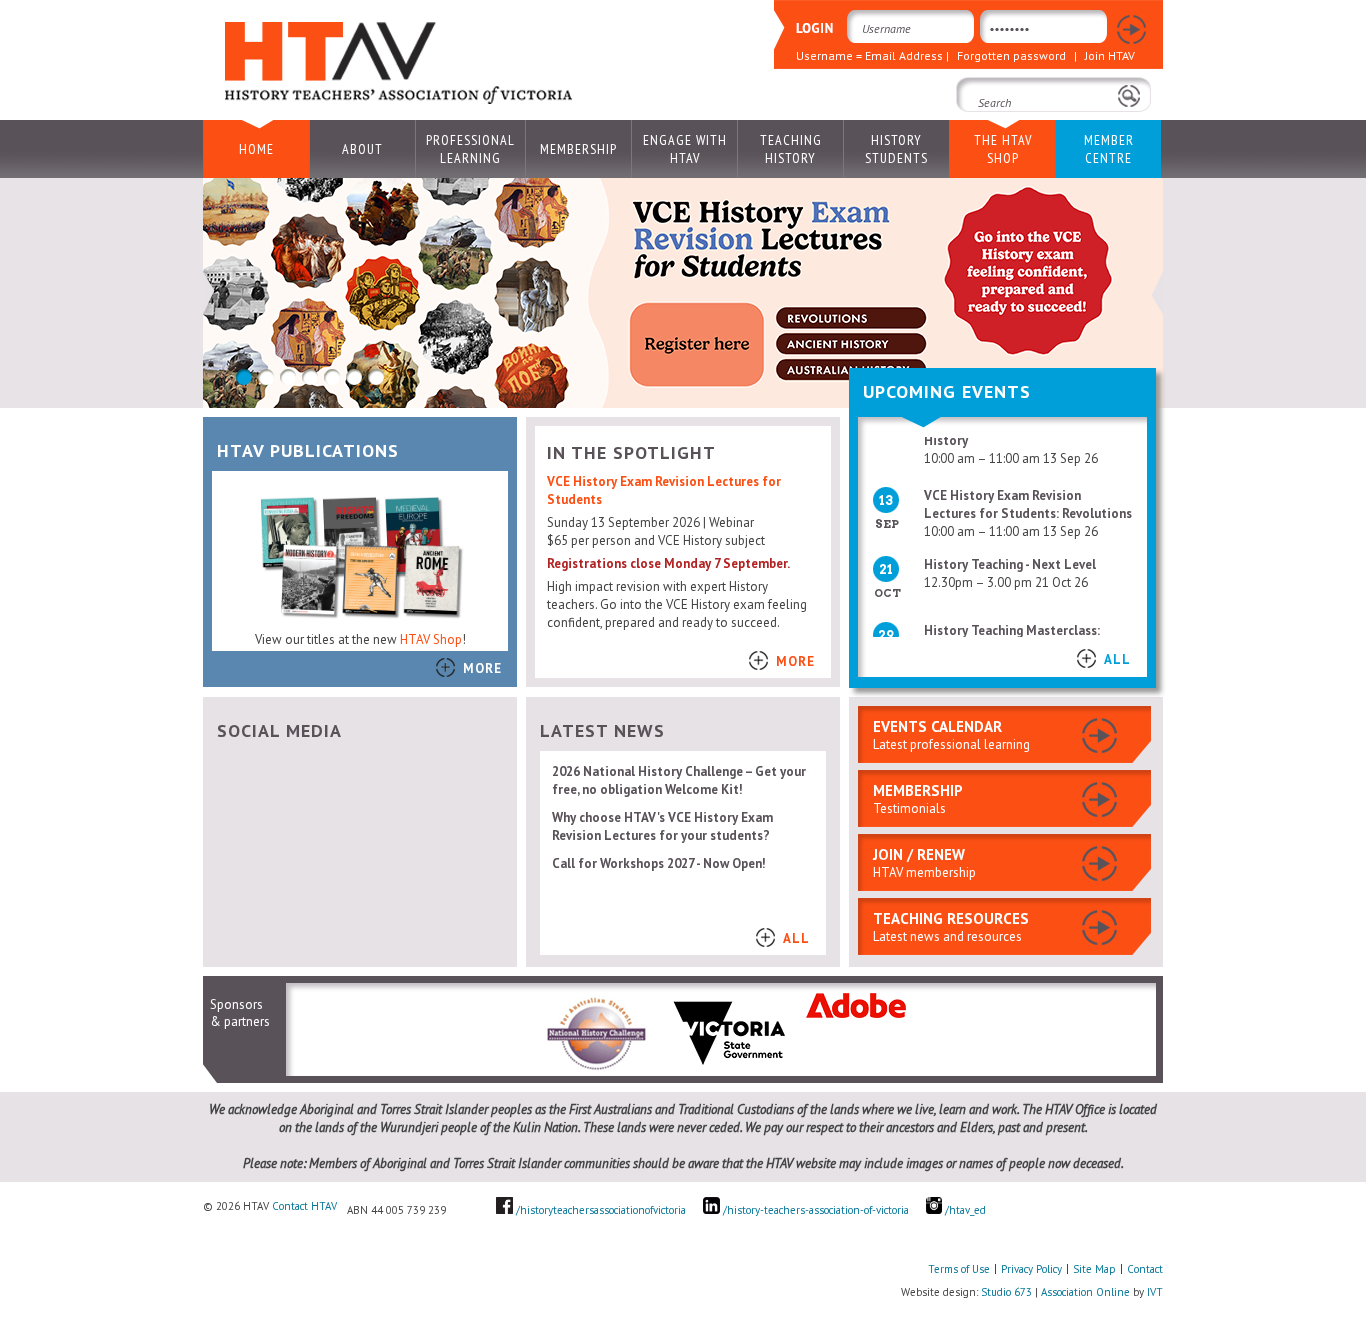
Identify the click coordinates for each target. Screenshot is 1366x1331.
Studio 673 (1006, 1292)
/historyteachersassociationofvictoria (601, 1210)
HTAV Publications (308, 450)
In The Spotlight (631, 452)
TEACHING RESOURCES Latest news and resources (951, 927)
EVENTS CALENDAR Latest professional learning (951, 735)
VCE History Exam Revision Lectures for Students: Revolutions (1028, 494)
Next (1157, 293)
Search (982, 130)
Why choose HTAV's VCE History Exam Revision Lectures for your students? (662, 826)
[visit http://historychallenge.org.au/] (595, 1068)
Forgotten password (1011, 55)
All (1117, 659)
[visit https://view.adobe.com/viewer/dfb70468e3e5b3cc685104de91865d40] (856, 1013)
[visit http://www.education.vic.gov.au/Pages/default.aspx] (729, 1068)
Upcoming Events (947, 391)
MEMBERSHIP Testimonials (918, 799)
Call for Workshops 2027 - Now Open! (659, 863)
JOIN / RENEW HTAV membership (924, 863)
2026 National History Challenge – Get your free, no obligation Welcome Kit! (679, 780)
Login (1131, 30)
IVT (1155, 1292)
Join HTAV (1110, 55)
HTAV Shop (431, 639)
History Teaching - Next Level (1010, 554)
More (482, 668)
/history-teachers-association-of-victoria (816, 1210)
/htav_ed (964, 1210)
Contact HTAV (304, 1206)
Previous (209, 293)
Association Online (1085, 1292)
